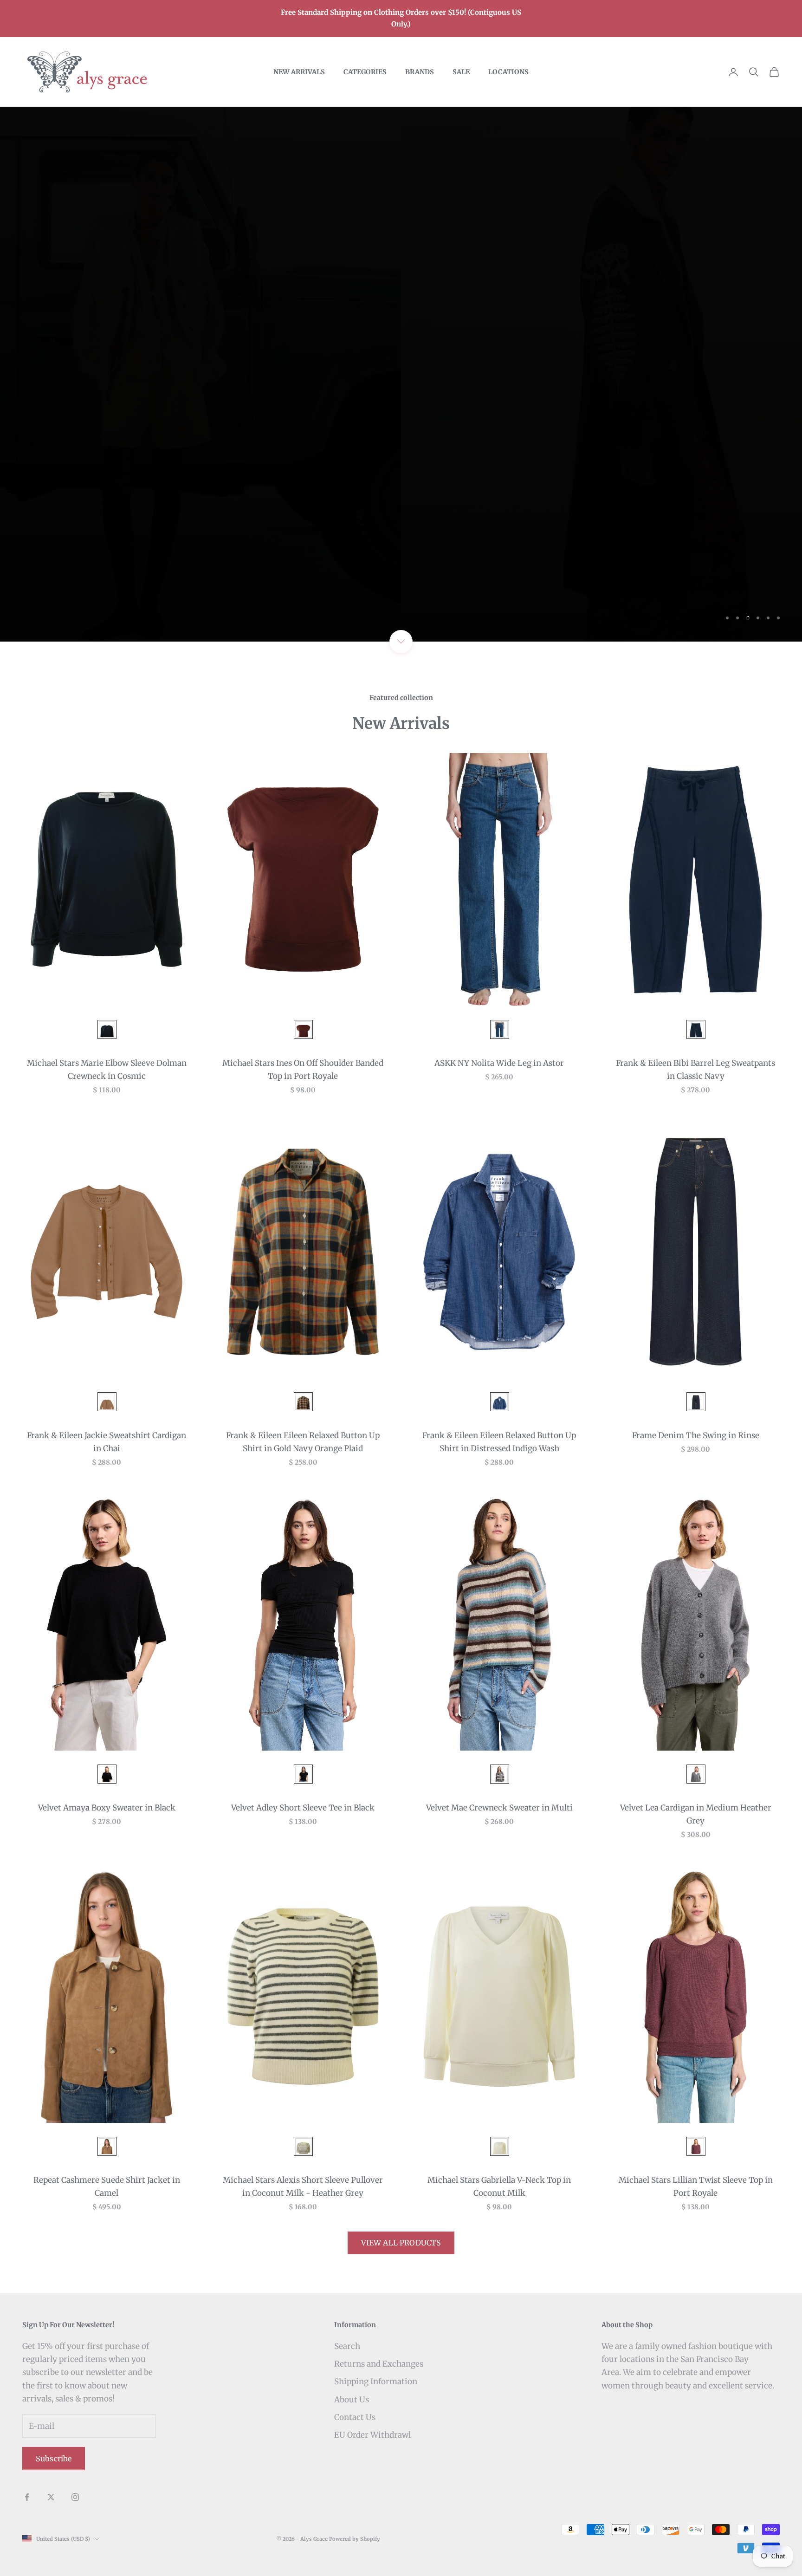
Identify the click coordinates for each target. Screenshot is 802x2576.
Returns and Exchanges (379, 2364)
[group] (401, 374)
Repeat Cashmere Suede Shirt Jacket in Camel (107, 2187)
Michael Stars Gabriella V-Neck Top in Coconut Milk (499, 2187)
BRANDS (420, 72)
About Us (352, 2400)
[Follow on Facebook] (27, 2497)
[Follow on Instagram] (75, 2497)
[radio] (106, 1029)
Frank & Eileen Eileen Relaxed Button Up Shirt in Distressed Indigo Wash (499, 1442)
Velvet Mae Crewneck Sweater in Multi (499, 1808)
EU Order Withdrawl (372, 2435)
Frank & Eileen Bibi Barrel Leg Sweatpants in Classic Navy (695, 1070)
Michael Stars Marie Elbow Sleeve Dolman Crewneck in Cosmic (107, 1070)
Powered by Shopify (355, 2539)
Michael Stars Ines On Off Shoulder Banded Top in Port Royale (303, 1070)
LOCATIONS (508, 72)
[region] (401, 374)
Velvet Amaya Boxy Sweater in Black (107, 1808)
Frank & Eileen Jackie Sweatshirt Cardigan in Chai (107, 1442)
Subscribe (54, 2459)
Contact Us (355, 2417)
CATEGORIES (365, 72)
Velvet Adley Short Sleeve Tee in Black (303, 1808)
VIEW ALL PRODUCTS (401, 2243)
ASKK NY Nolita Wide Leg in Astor (499, 1063)
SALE (461, 72)
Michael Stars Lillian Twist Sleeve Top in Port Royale (696, 2187)
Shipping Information (376, 2381)
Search (347, 2346)
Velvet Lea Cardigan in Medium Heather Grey (696, 1814)
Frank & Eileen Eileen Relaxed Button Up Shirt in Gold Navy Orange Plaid (303, 1442)
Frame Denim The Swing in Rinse (696, 1435)
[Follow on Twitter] (51, 2497)
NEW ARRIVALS (299, 72)
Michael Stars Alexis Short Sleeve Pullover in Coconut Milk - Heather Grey (303, 2187)
